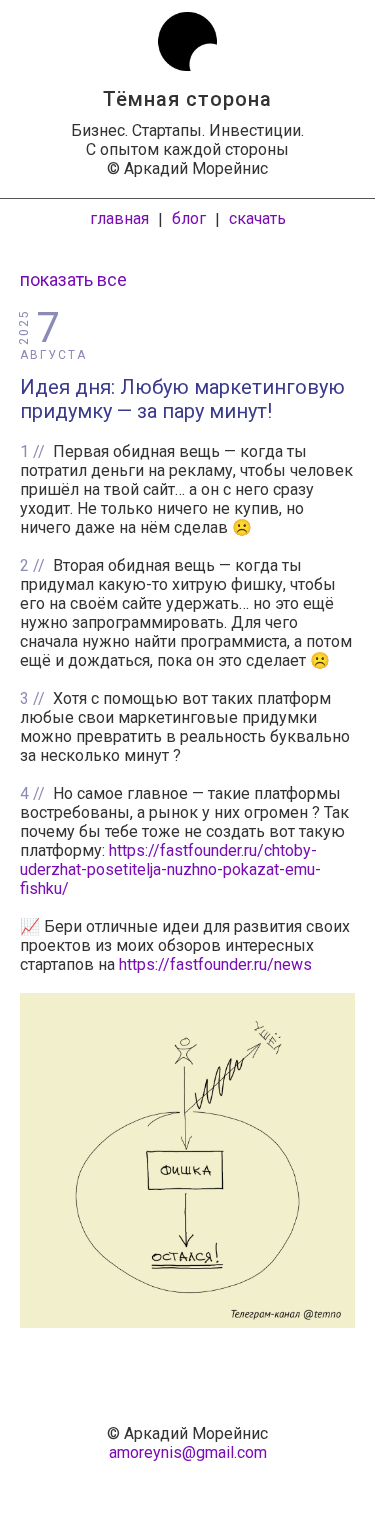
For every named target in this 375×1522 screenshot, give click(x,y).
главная (119, 218)
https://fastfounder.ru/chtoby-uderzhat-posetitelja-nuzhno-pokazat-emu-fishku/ (170, 869)
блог (189, 218)
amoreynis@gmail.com (188, 1452)
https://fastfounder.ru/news (215, 964)
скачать (257, 218)
